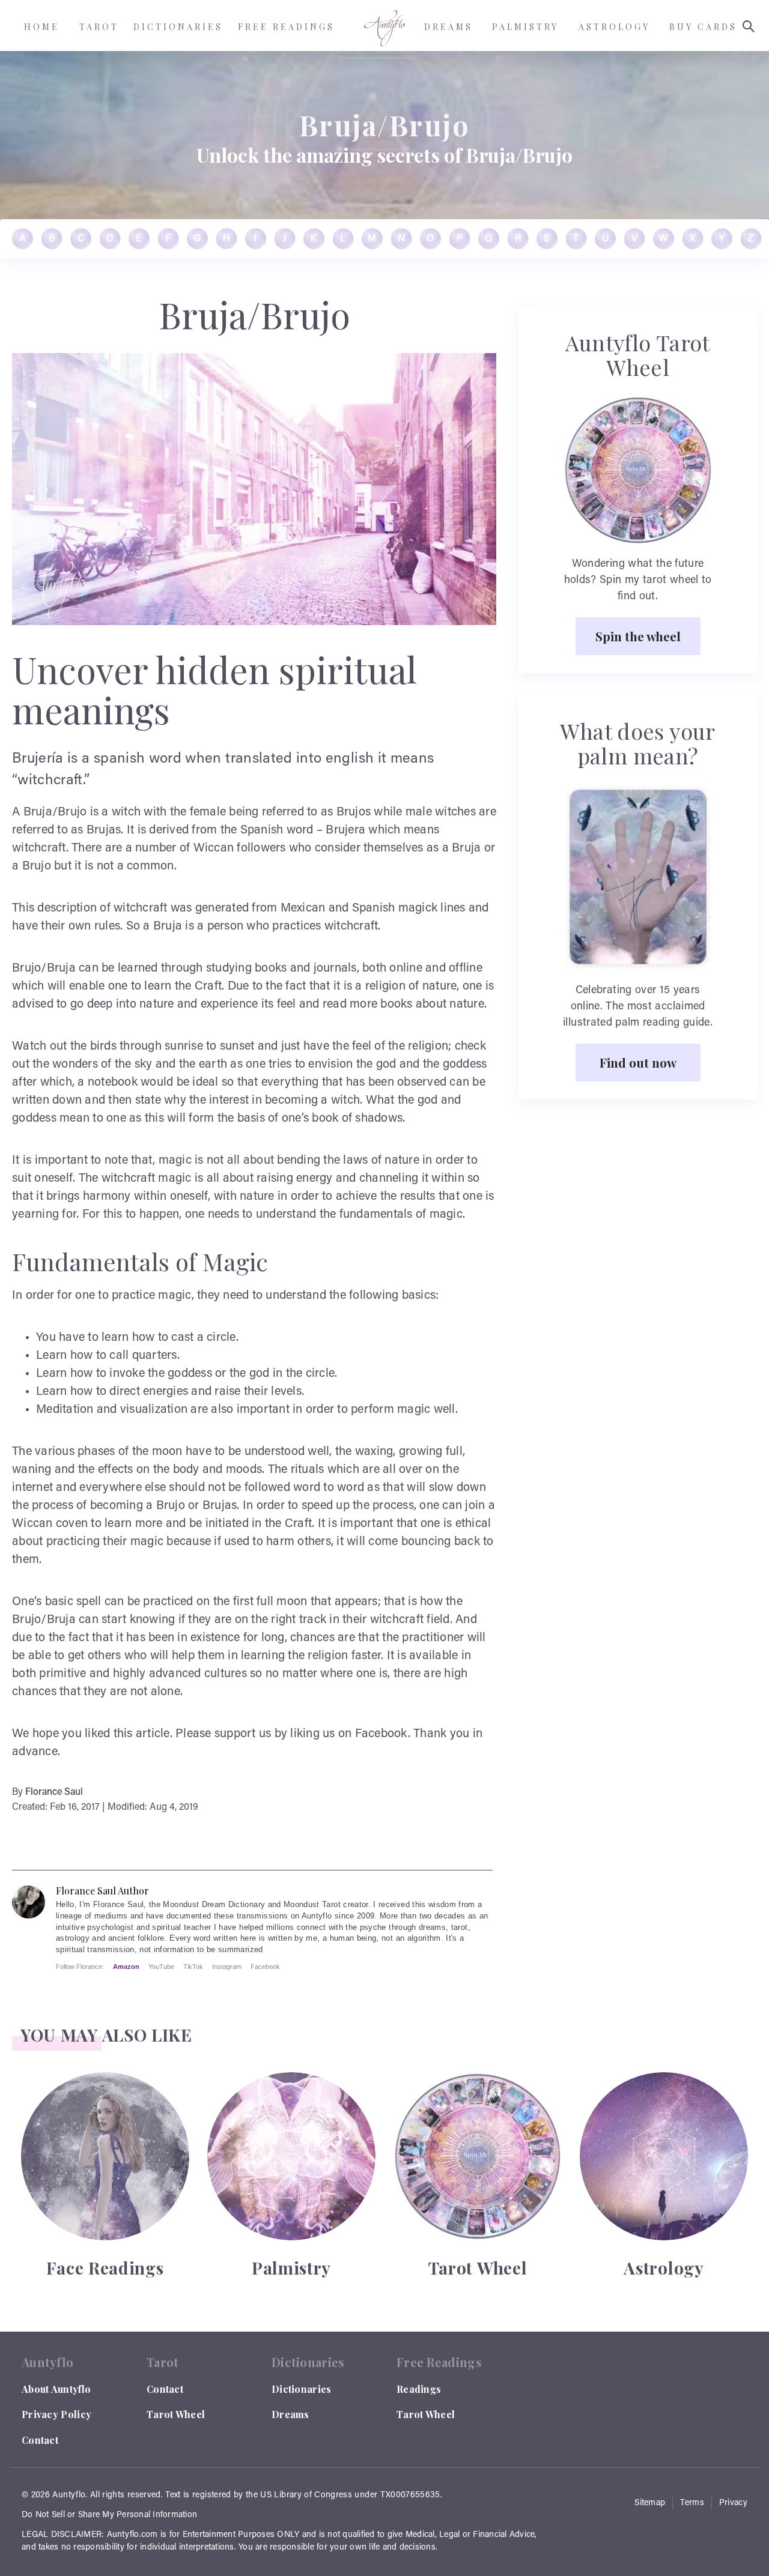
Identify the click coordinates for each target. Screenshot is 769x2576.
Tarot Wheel (176, 2414)
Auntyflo (69, 2496)
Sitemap (650, 2503)
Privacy (733, 2503)
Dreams (290, 2414)
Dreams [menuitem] (448, 27)
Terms (692, 2503)
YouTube (161, 1967)
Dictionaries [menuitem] (178, 27)
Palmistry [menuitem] (525, 27)
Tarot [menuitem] (99, 27)
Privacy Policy (56, 2414)
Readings (419, 2389)
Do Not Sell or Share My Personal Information (109, 2515)
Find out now (638, 1062)
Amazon (126, 1967)
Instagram (227, 1967)
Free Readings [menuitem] (286, 27)
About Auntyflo (56, 2389)
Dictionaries (302, 2389)
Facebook (265, 1967)
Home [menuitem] (42, 27)
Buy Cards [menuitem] (703, 27)
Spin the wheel (638, 636)
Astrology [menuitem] (614, 27)
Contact (40, 2440)
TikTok (193, 1967)
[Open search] (749, 26)
